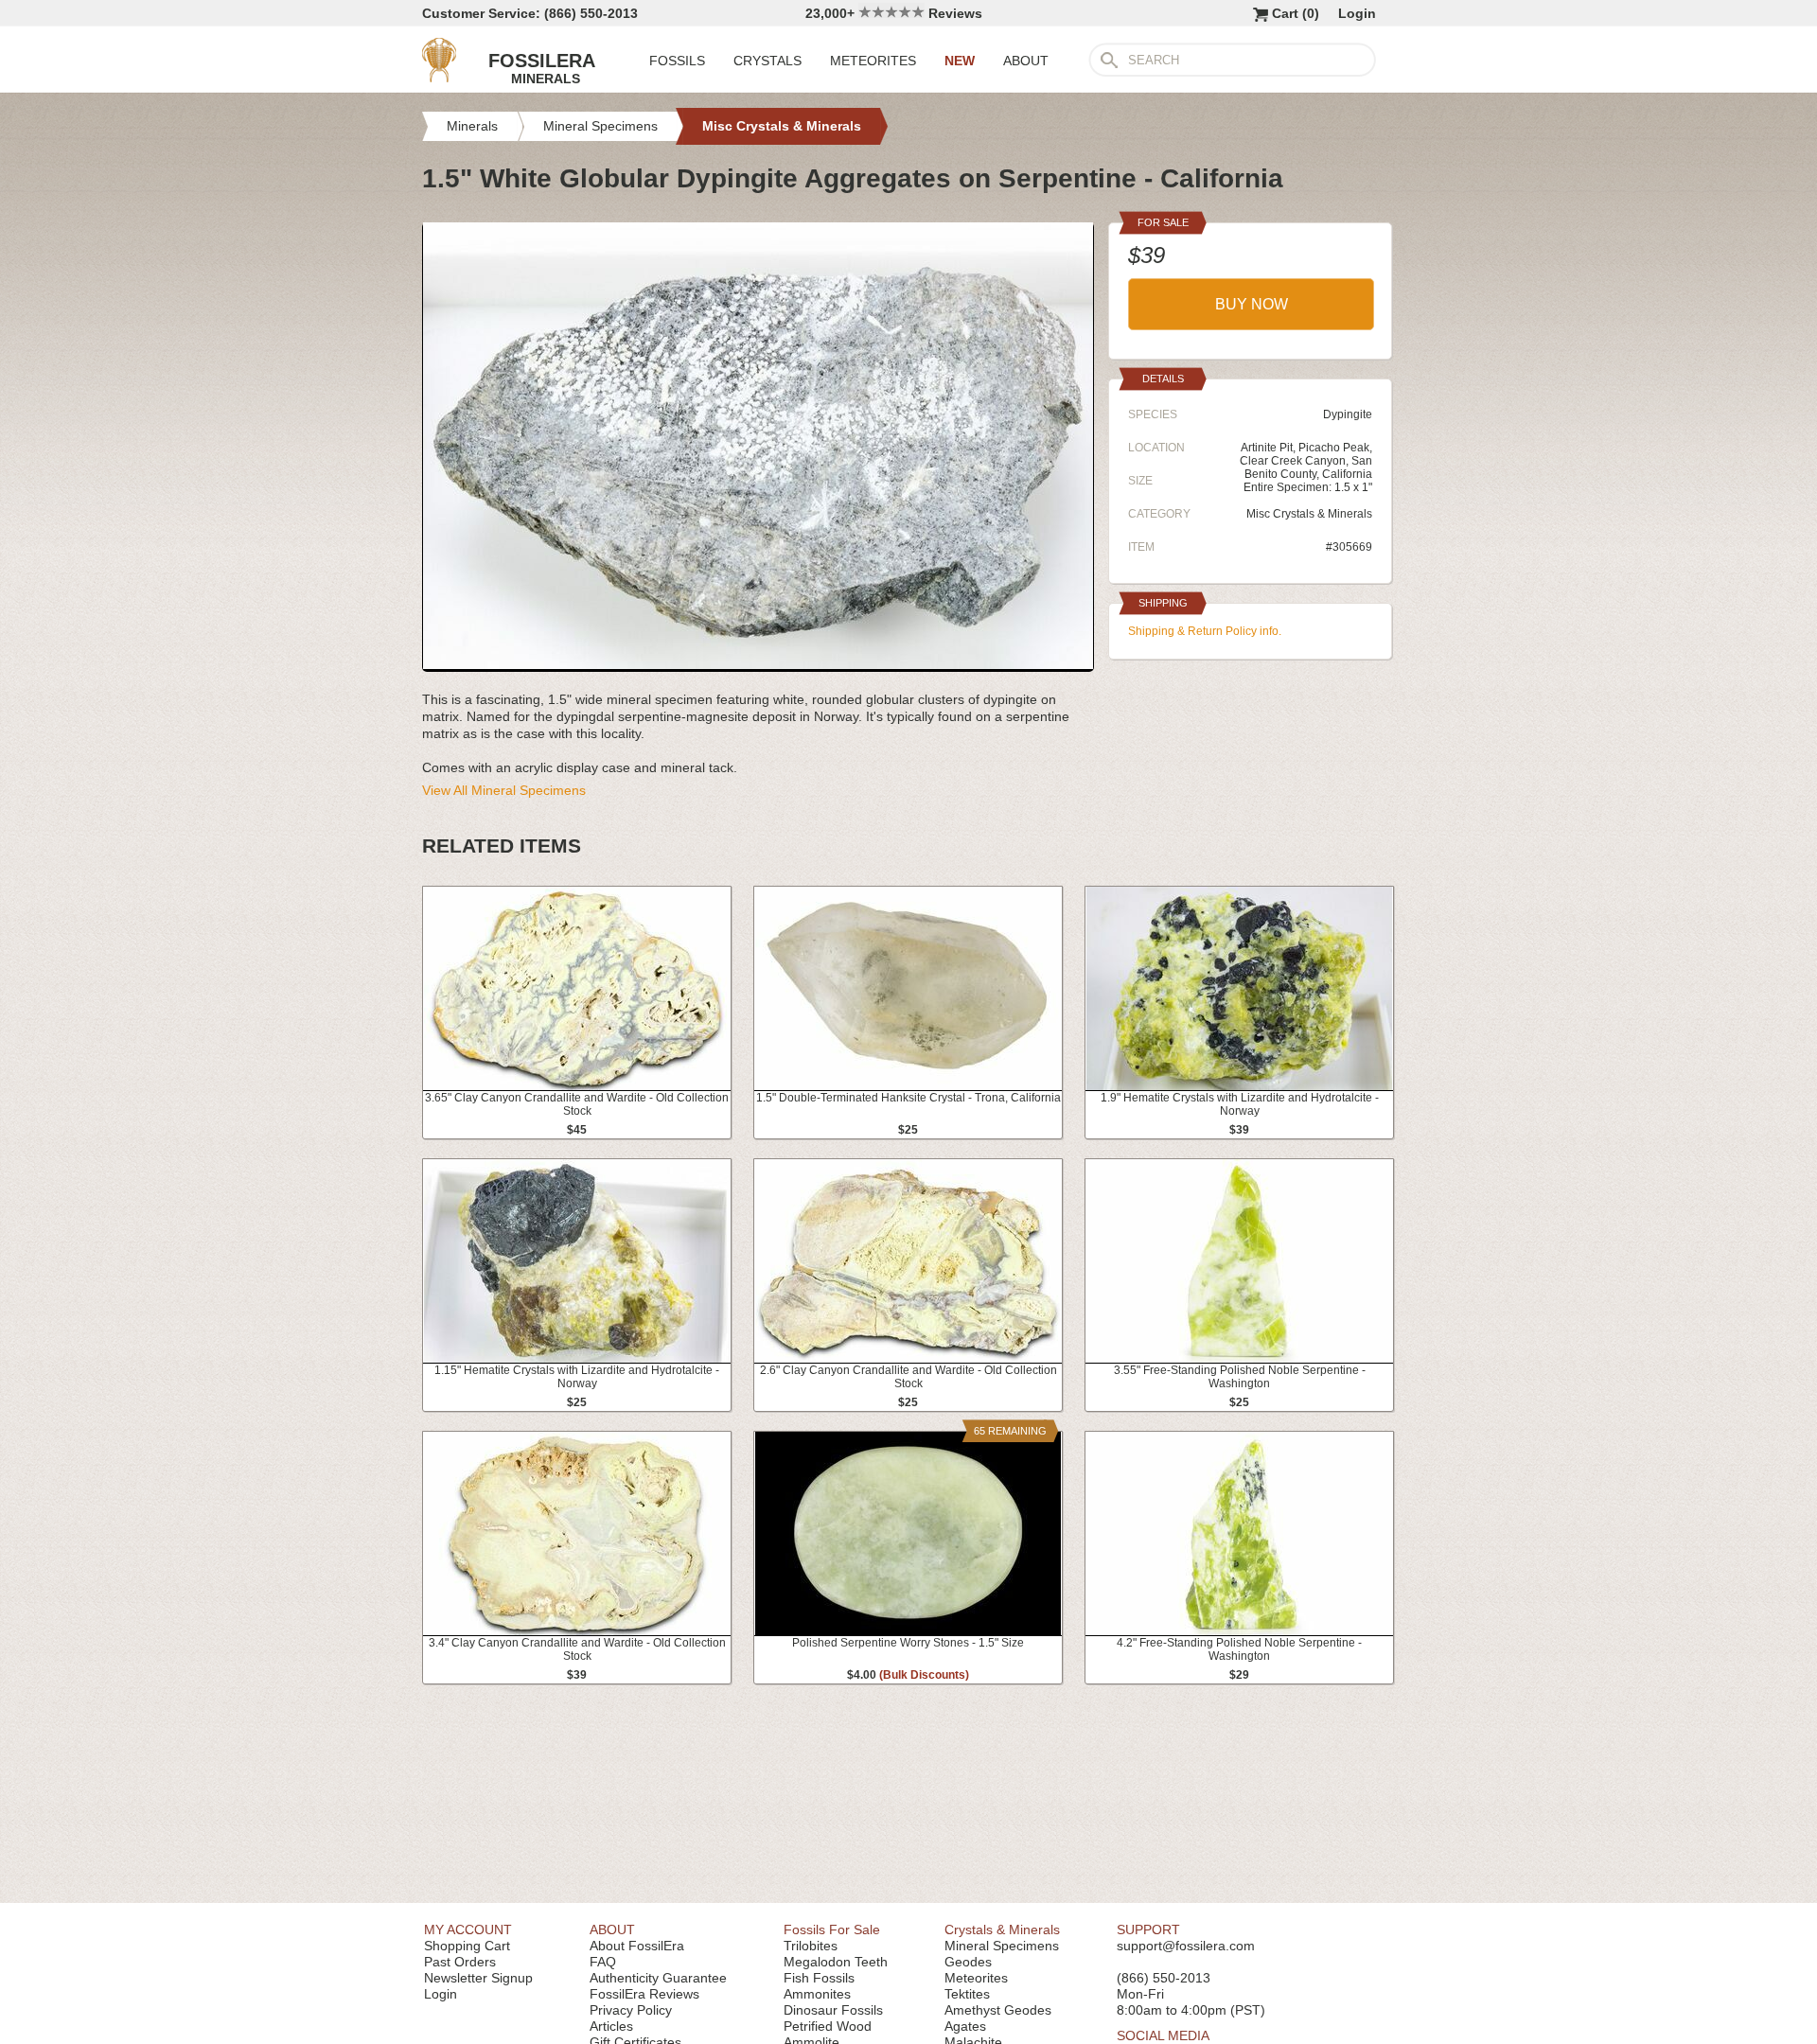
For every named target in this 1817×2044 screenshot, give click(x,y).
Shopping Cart (467, 1946)
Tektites (967, 1994)
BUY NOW (1252, 304)
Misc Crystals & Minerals (1309, 514)
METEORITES (873, 61)
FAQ (603, 1962)
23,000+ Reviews (894, 13)
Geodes (968, 1962)
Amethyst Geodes (998, 2010)
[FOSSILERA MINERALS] (439, 78)
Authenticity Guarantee (658, 1978)
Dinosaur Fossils (833, 2010)
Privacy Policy (631, 2010)
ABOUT (1026, 61)
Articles (611, 2026)
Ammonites (817, 1994)
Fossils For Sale (832, 1929)
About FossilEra (637, 1946)
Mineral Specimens (1002, 1946)
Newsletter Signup (478, 1978)
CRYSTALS (767, 61)
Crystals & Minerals (1002, 1929)
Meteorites (976, 1978)
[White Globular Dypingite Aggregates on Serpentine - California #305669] (758, 664)
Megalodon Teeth (836, 1962)
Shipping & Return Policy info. (1205, 631)
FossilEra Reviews (644, 1994)
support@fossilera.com (1186, 1946)
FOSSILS (677, 61)
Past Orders (460, 1962)
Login (1357, 13)
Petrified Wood (828, 2026)
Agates (965, 2026)
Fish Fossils (819, 1978)
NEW (960, 61)
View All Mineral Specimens (504, 790)
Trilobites (811, 1946)
